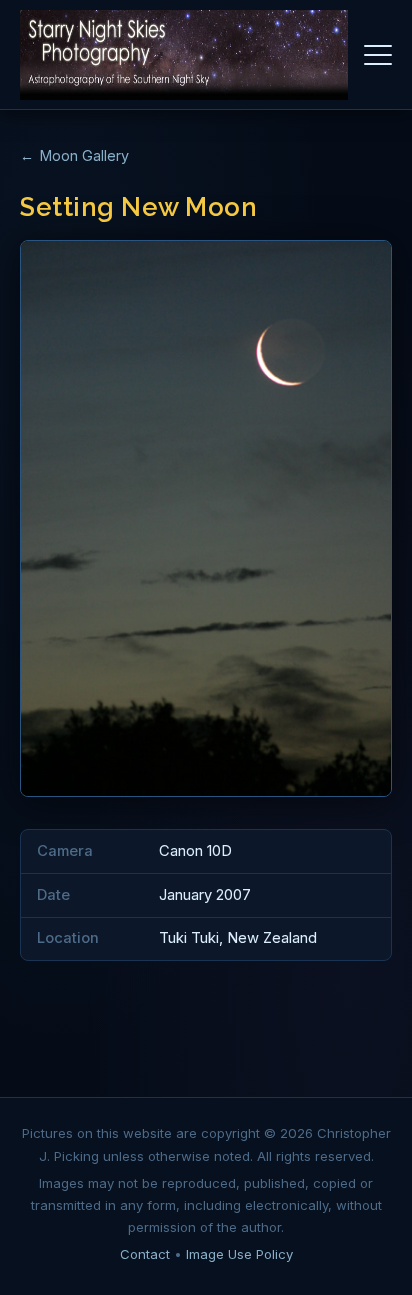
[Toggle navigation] (378, 55)
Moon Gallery (84, 155)
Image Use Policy (239, 1254)
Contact (145, 1254)
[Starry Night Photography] (184, 55)
